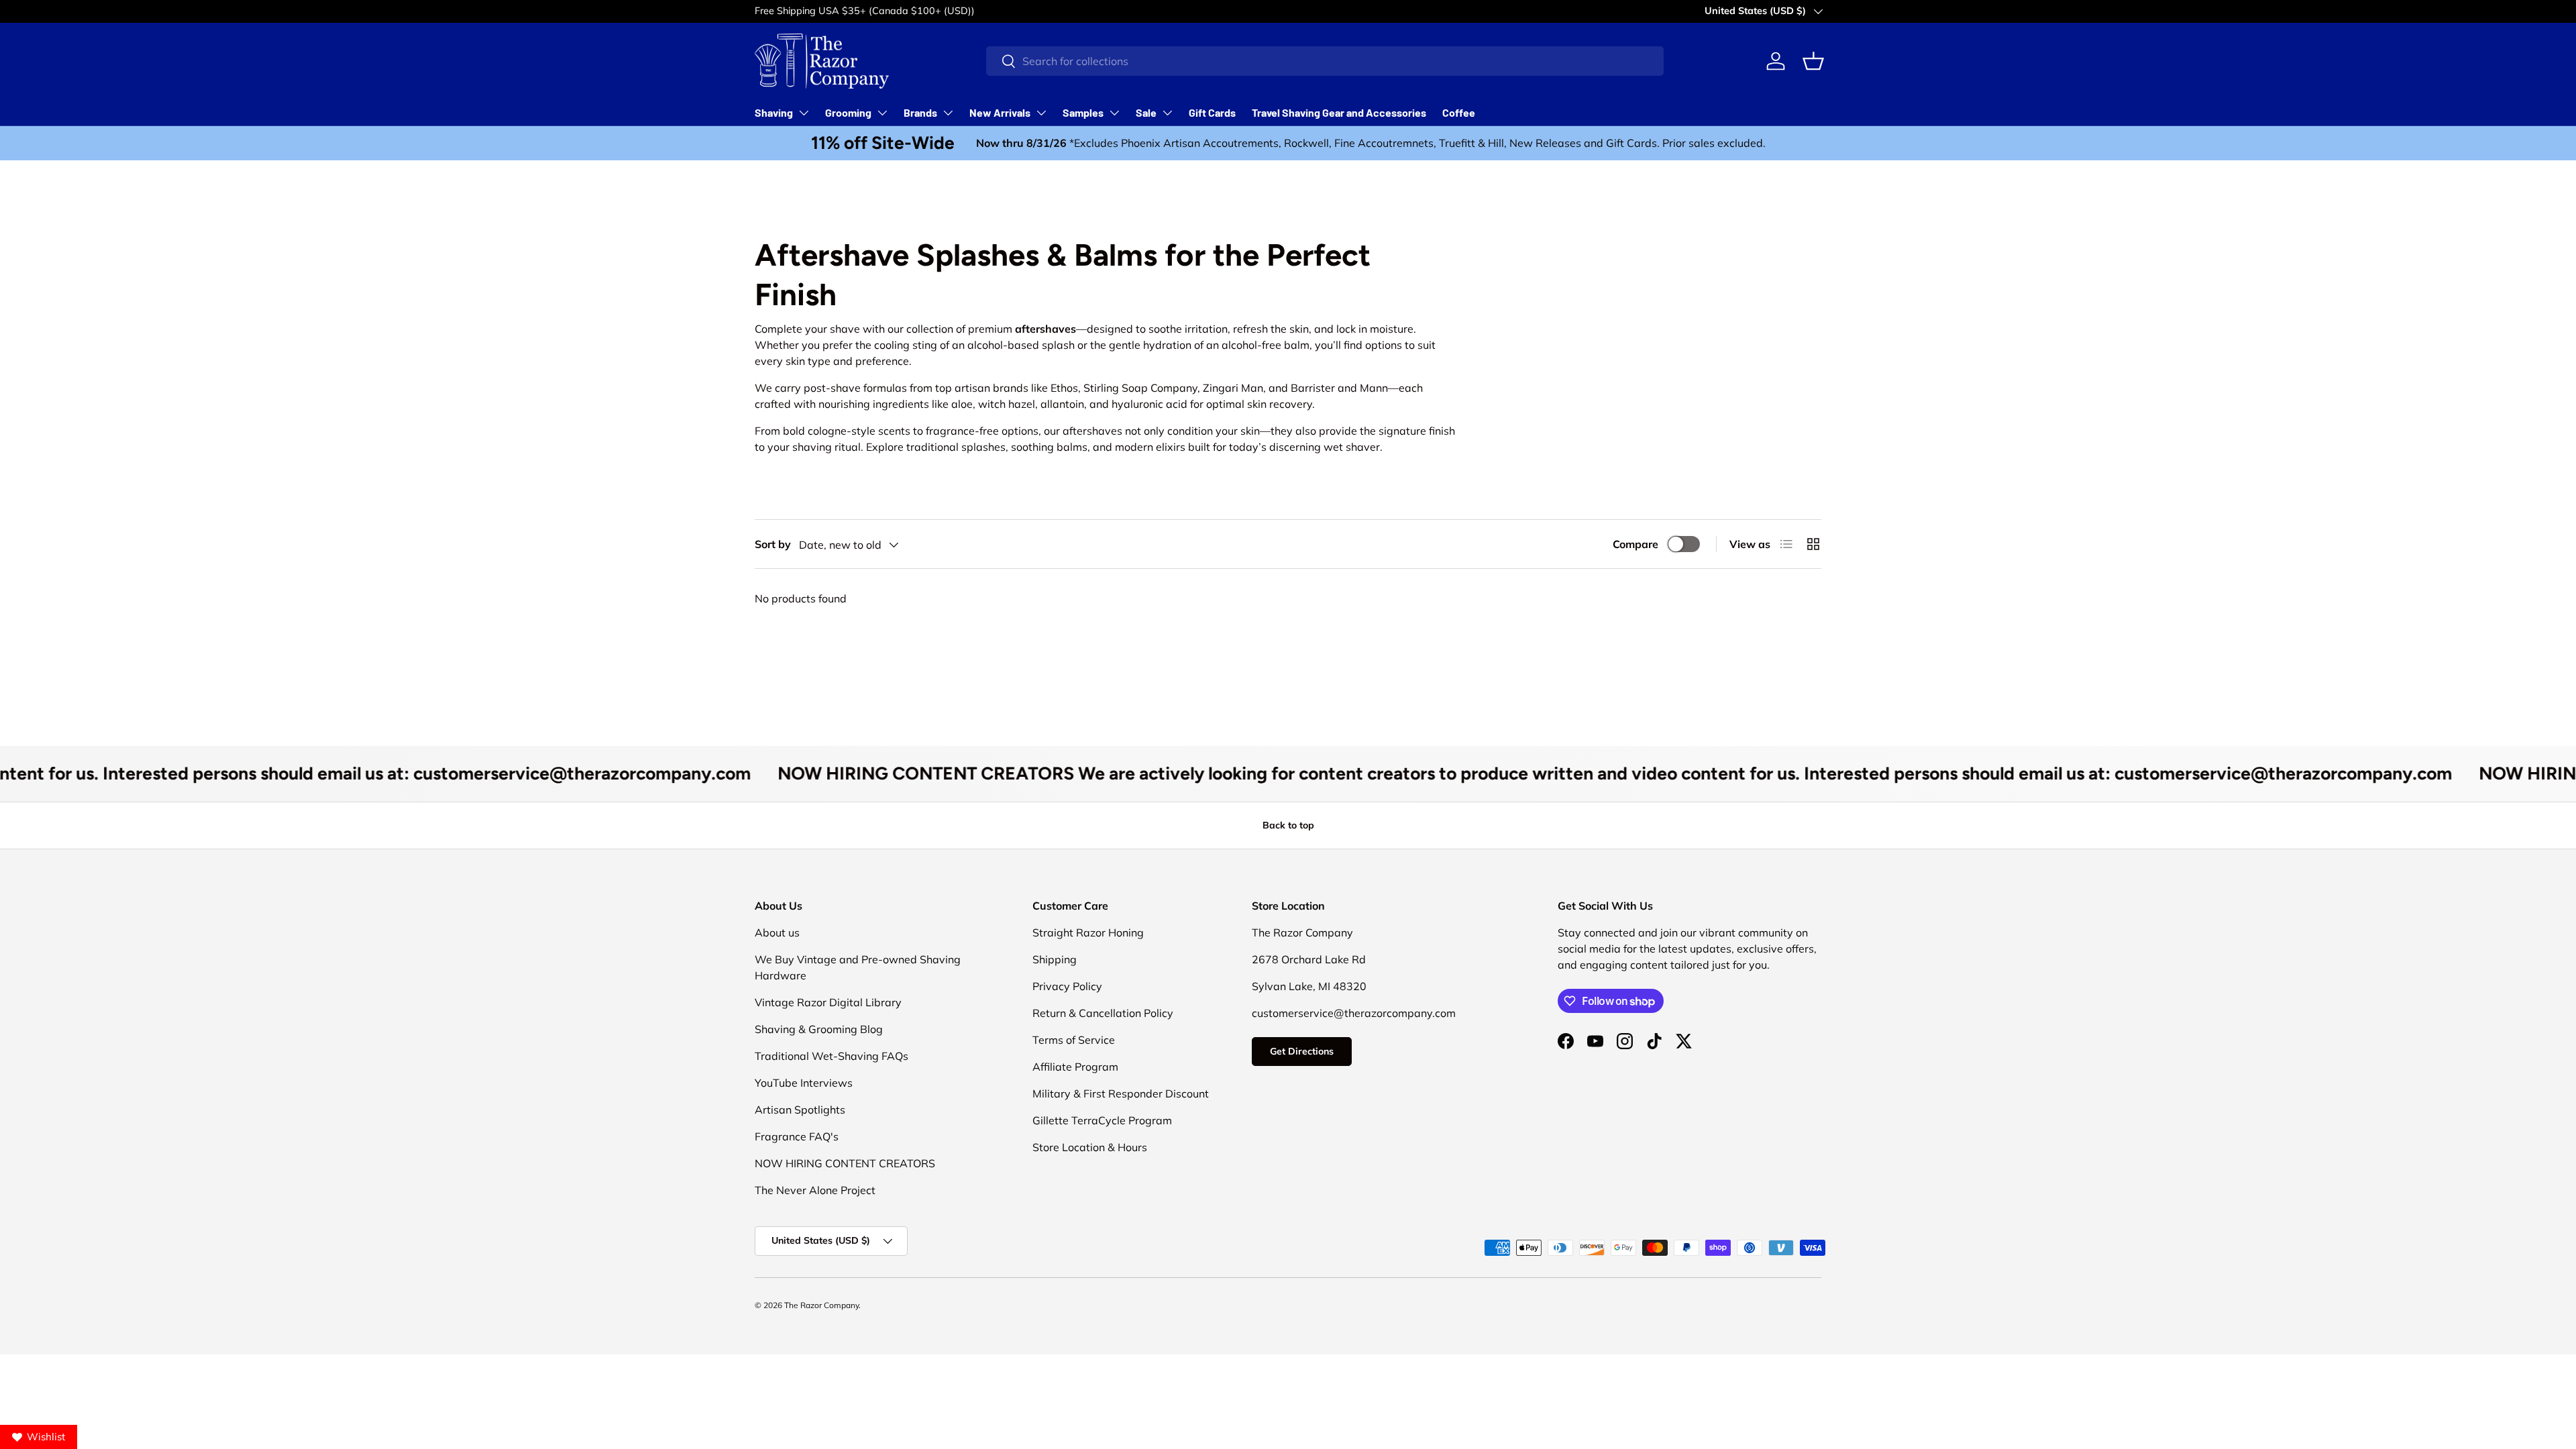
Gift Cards (1212, 112)
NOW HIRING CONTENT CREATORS (845, 1163)
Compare (1635, 544)
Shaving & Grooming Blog (819, 1029)
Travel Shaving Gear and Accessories (1339, 112)
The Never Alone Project (815, 1190)
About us (777, 932)
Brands (920, 112)
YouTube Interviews (804, 1083)
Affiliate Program (1075, 1067)
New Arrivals (1000, 112)
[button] (1813, 61)
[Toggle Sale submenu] (1167, 113)
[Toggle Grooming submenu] (882, 113)
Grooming (848, 112)
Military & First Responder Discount (1121, 1093)
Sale (1146, 112)
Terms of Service (1074, 1040)
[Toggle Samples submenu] (1114, 113)
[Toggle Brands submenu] (948, 113)
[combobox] (1325, 61)
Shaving (774, 112)
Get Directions (1302, 1051)
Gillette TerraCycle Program (1102, 1120)
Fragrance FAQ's (797, 1136)
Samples (1083, 112)
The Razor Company (821, 1305)
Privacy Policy (1067, 986)
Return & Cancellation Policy (1103, 1013)
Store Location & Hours (1090, 1147)
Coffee (1459, 112)
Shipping (1055, 959)
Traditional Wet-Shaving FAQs (831, 1056)
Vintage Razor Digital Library (828, 1002)
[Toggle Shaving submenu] (804, 113)
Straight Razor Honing (1088, 932)
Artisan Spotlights (800, 1110)
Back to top (1288, 825)
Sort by (773, 544)
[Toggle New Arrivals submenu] (1041, 113)
